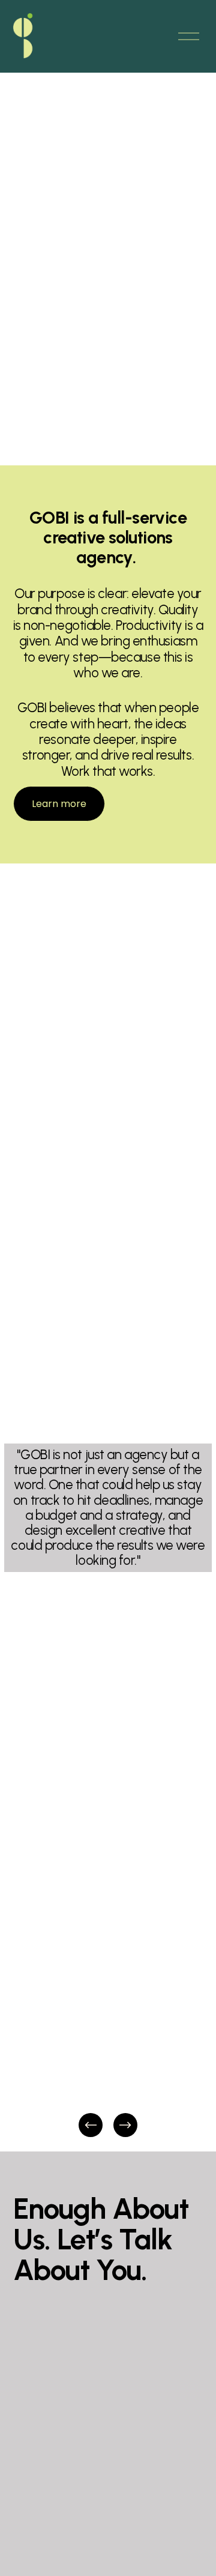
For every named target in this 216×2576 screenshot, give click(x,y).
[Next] (125, 2125)
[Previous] (91, 2125)
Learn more (59, 804)
